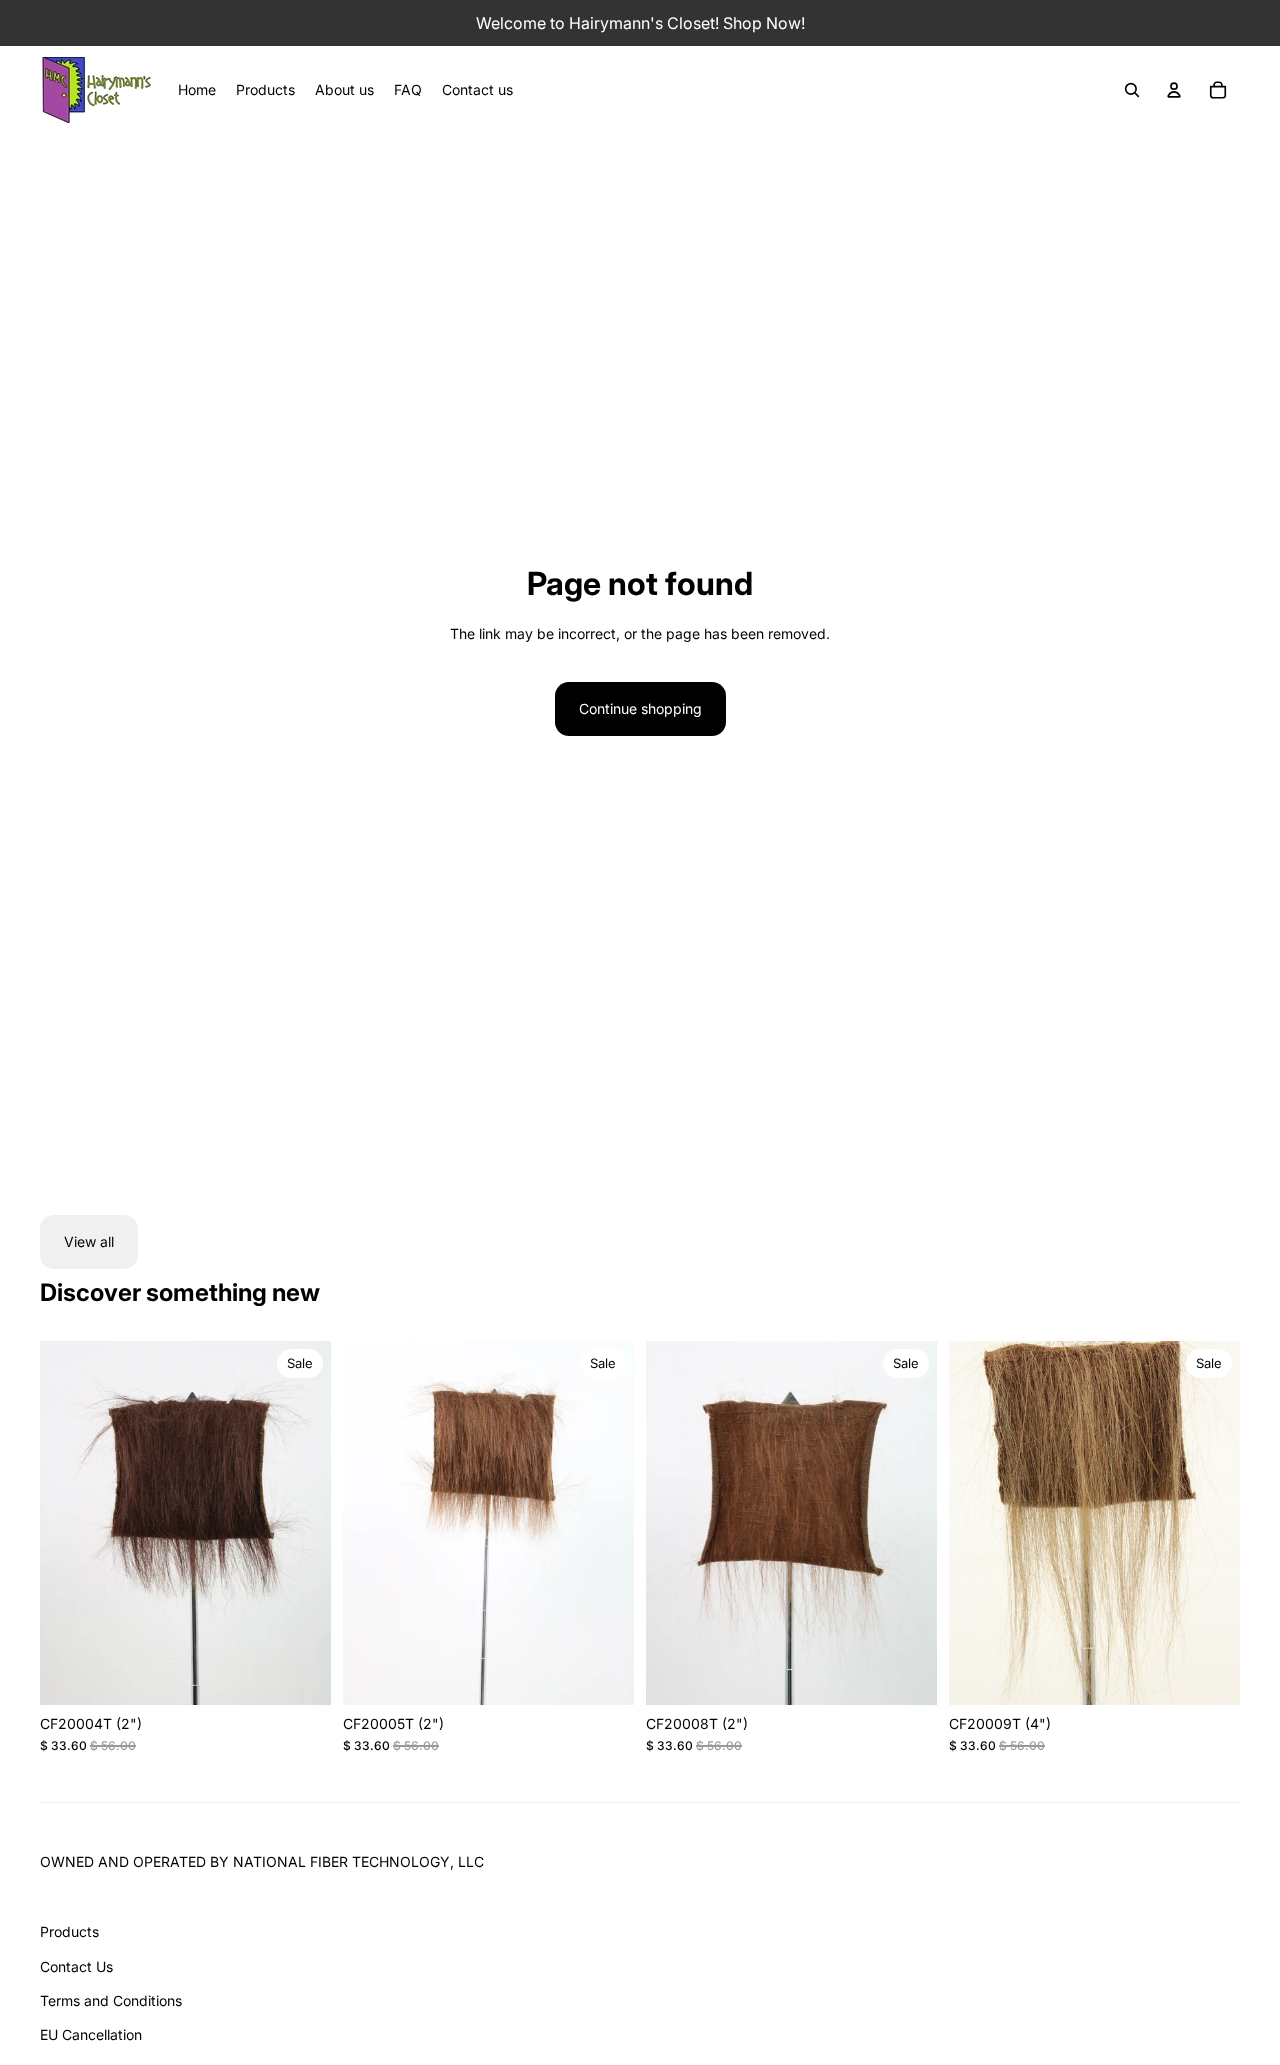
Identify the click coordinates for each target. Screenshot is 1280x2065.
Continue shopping (640, 708)
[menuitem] (197, 90)
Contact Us (76, 1966)
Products (69, 1931)
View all (89, 1241)
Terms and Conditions (111, 2000)
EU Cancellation (91, 2034)
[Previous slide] (70, 1523)
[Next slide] (301, 1523)
